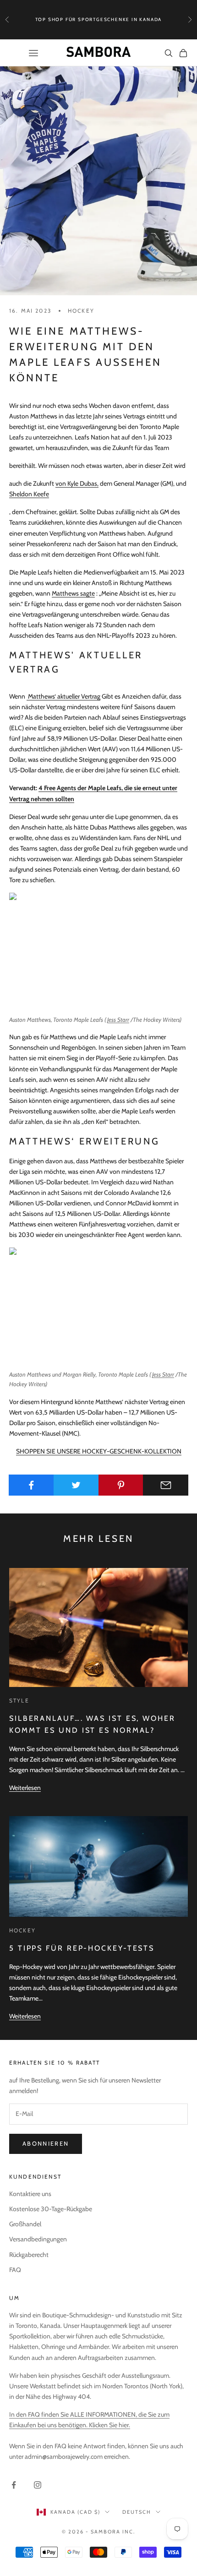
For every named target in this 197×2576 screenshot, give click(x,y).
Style (19, 1700)
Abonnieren (46, 2143)
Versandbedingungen (38, 2239)
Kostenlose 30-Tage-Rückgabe (51, 2209)
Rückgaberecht (29, 2255)
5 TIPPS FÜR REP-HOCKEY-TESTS (82, 1948)
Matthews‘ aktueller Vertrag (64, 696)
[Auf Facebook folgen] (14, 2485)
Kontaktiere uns (30, 2194)
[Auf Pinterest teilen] (121, 1485)
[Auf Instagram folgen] (38, 2485)
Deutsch (137, 2512)
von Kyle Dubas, (77, 483)
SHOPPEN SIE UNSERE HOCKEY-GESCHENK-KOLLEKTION (99, 1451)
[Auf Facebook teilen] (31, 1485)
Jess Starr (118, 1020)
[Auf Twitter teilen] (76, 1485)
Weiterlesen (25, 1788)
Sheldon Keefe (29, 494)
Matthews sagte (73, 593)
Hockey (81, 311)
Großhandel (25, 2224)
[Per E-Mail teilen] (166, 1485)
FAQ (15, 2270)
